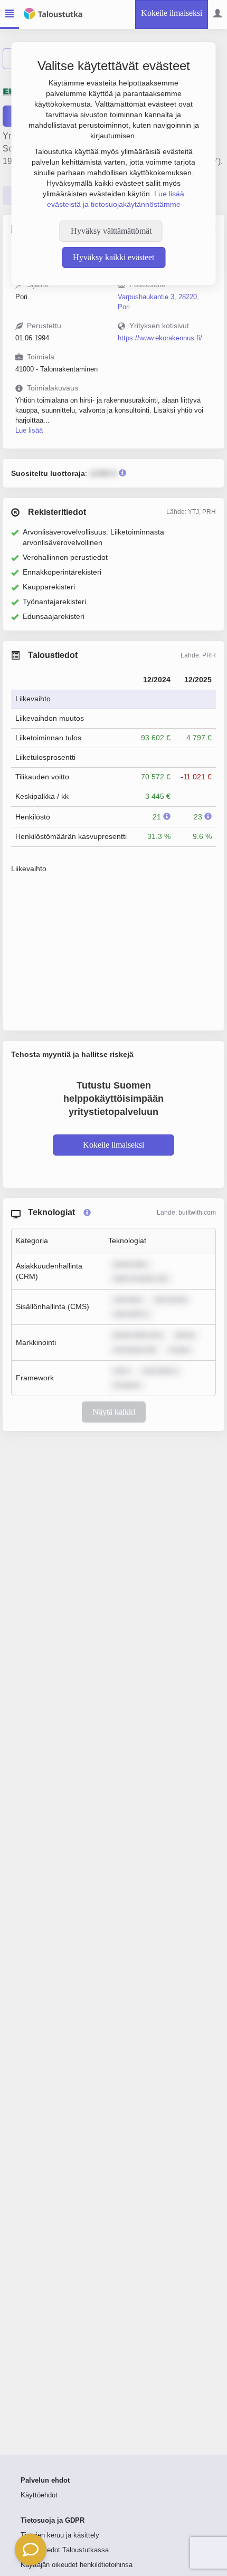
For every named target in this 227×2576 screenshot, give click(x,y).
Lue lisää (29, 430)
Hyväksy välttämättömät (111, 231)
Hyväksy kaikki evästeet (113, 257)
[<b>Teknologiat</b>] (87, 1213)
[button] (31, 2550)
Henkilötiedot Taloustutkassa (65, 2550)
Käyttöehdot (39, 2495)
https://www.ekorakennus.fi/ (160, 338)
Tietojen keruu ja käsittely (60, 2535)
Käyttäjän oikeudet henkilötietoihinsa (77, 2565)
